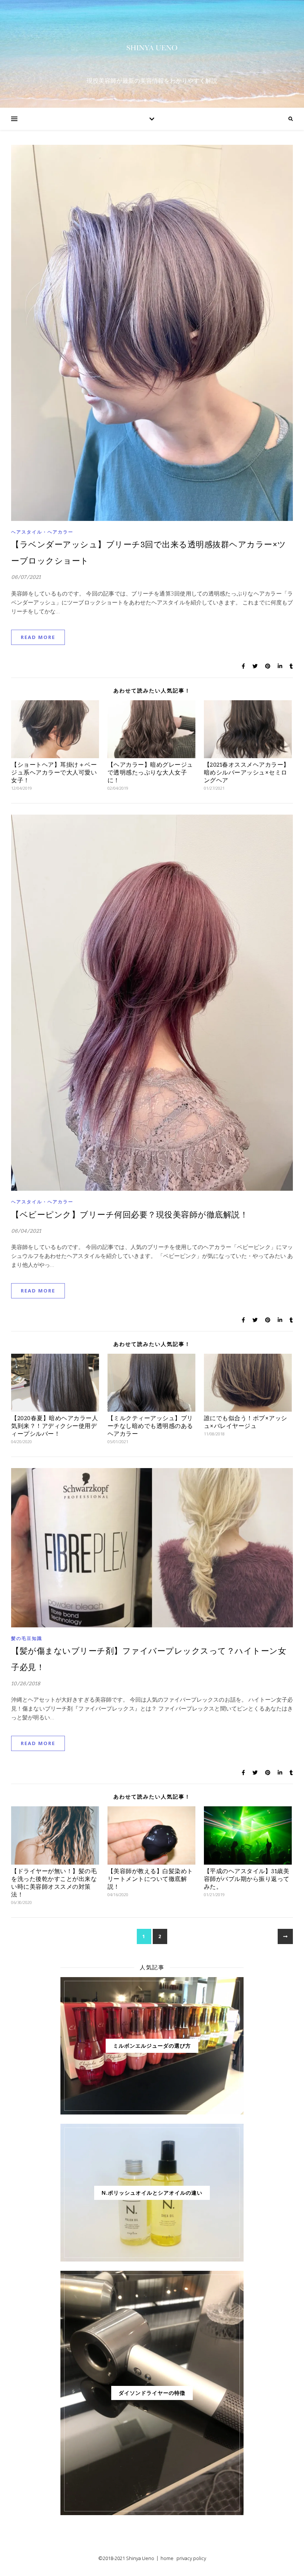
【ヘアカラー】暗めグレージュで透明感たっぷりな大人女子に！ (150, 772)
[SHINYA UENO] (152, 48)
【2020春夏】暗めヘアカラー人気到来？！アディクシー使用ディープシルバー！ (54, 1426)
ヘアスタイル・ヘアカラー (42, 532)
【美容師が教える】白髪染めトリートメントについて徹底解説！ (150, 1879)
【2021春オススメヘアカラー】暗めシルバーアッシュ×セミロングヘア (247, 772)
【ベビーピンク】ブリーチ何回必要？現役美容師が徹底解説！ (130, 1215)
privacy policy (191, 2558)
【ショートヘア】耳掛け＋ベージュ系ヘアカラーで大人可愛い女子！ (54, 772)
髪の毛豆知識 (27, 1638)
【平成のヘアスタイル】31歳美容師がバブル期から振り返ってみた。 (247, 1879)
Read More (38, 637)
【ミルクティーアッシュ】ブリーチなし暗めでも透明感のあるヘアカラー (150, 1426)
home (167, 2558)
